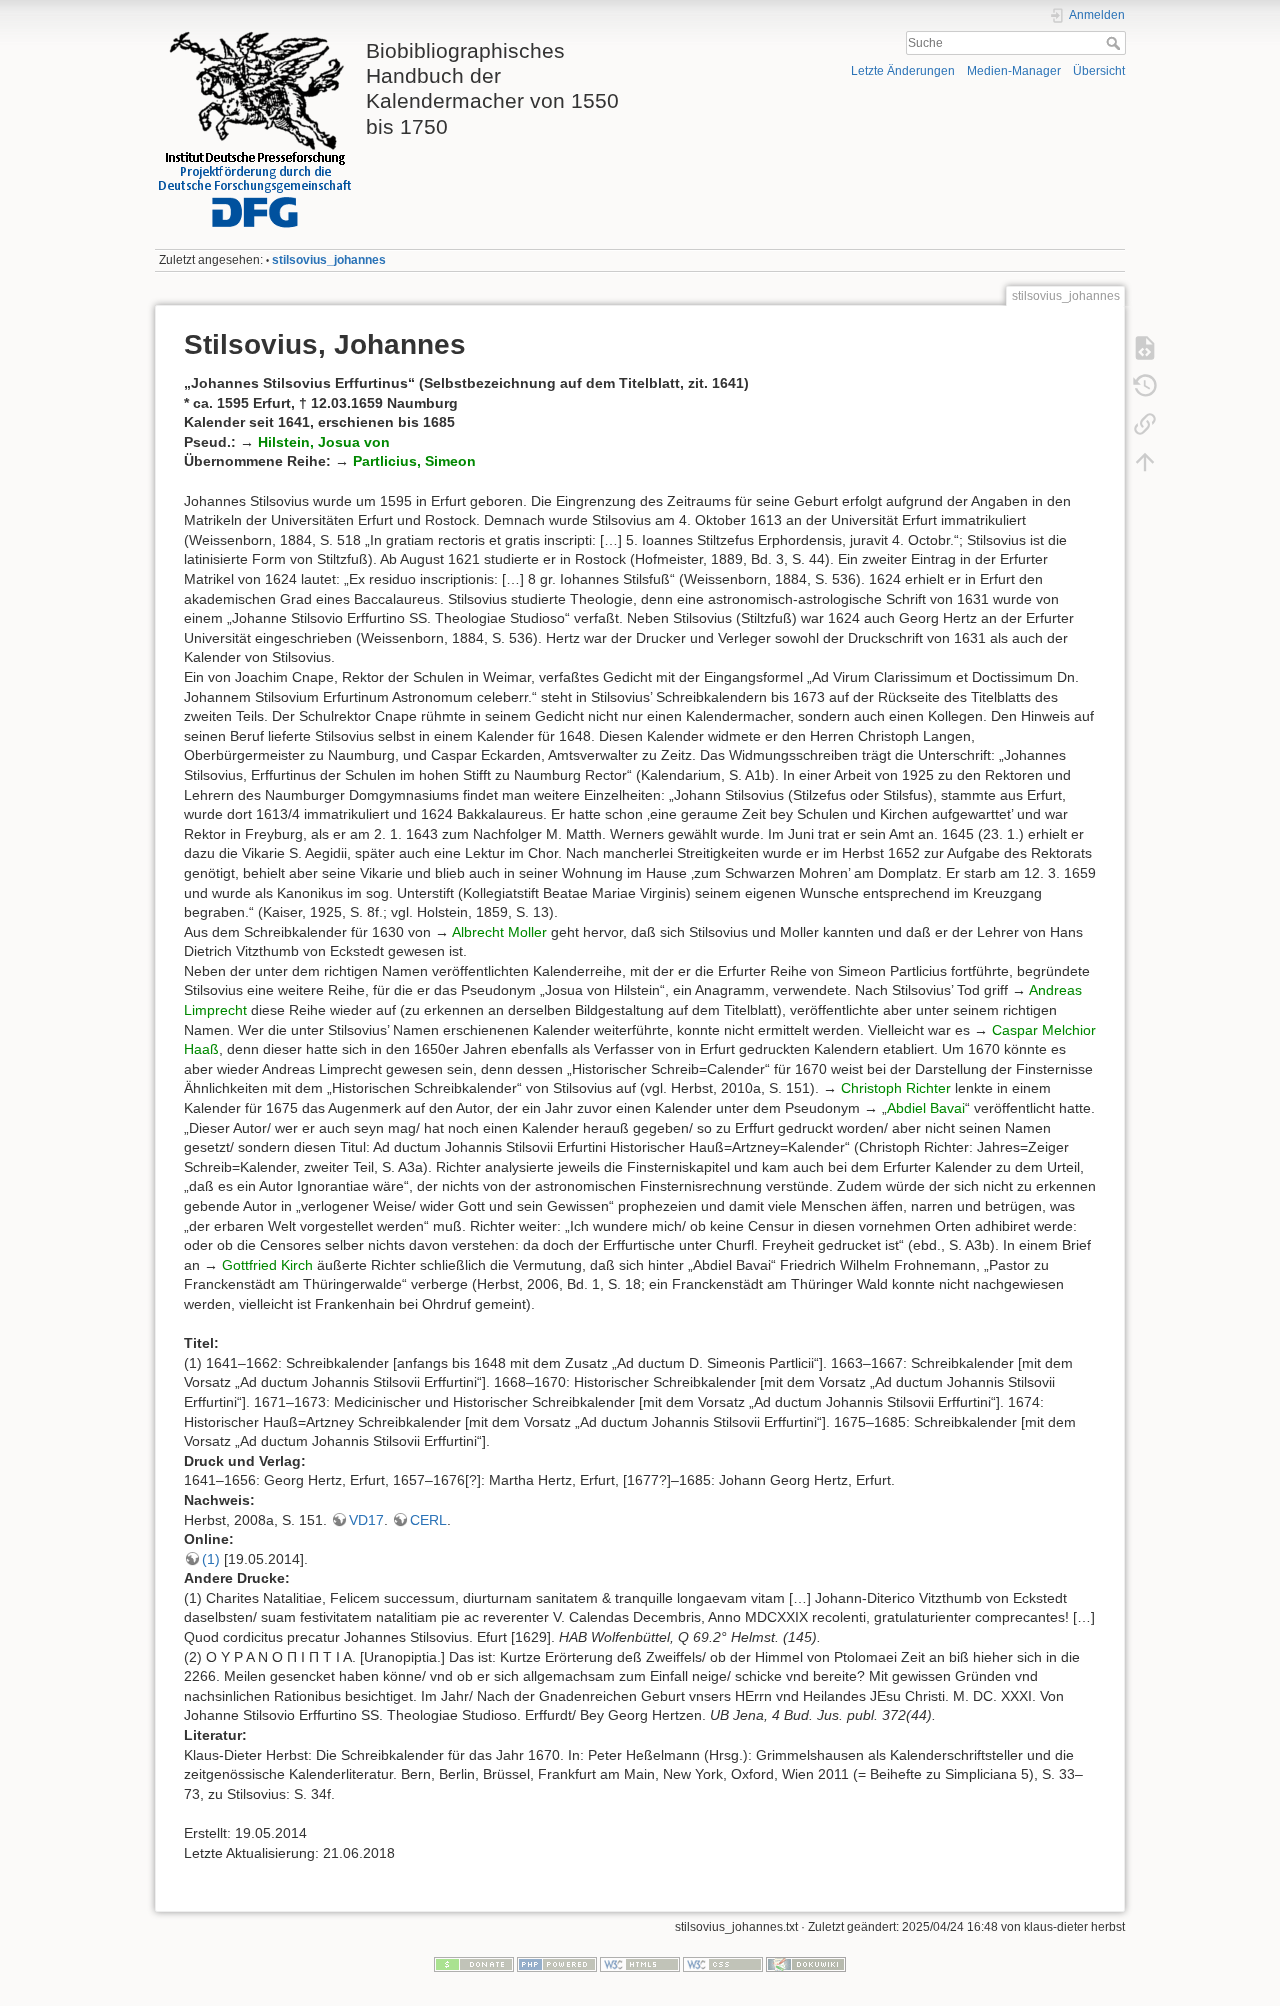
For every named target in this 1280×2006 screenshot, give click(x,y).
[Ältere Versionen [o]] (1145, 386)
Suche (1115, 43)
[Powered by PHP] (557, 1964)
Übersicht (1099, 71)
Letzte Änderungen (903, 71)
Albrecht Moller (499, 932)
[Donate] (474, 1964)
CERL (428, 1520)
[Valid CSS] (723, 1964)
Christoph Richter (896, 1088)
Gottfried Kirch (267, 1265)
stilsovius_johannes (329, 260)
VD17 (366, 1520)
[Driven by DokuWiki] (806, 1964)
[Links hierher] (1145, 424)
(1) (211, 1559)
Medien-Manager (1014, 71)
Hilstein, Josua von (324, 442)
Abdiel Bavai (926, 1108)
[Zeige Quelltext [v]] (1145, 348)
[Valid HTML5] (640, 1964)
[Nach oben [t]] (1145, 462)
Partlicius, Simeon (414, 461)
